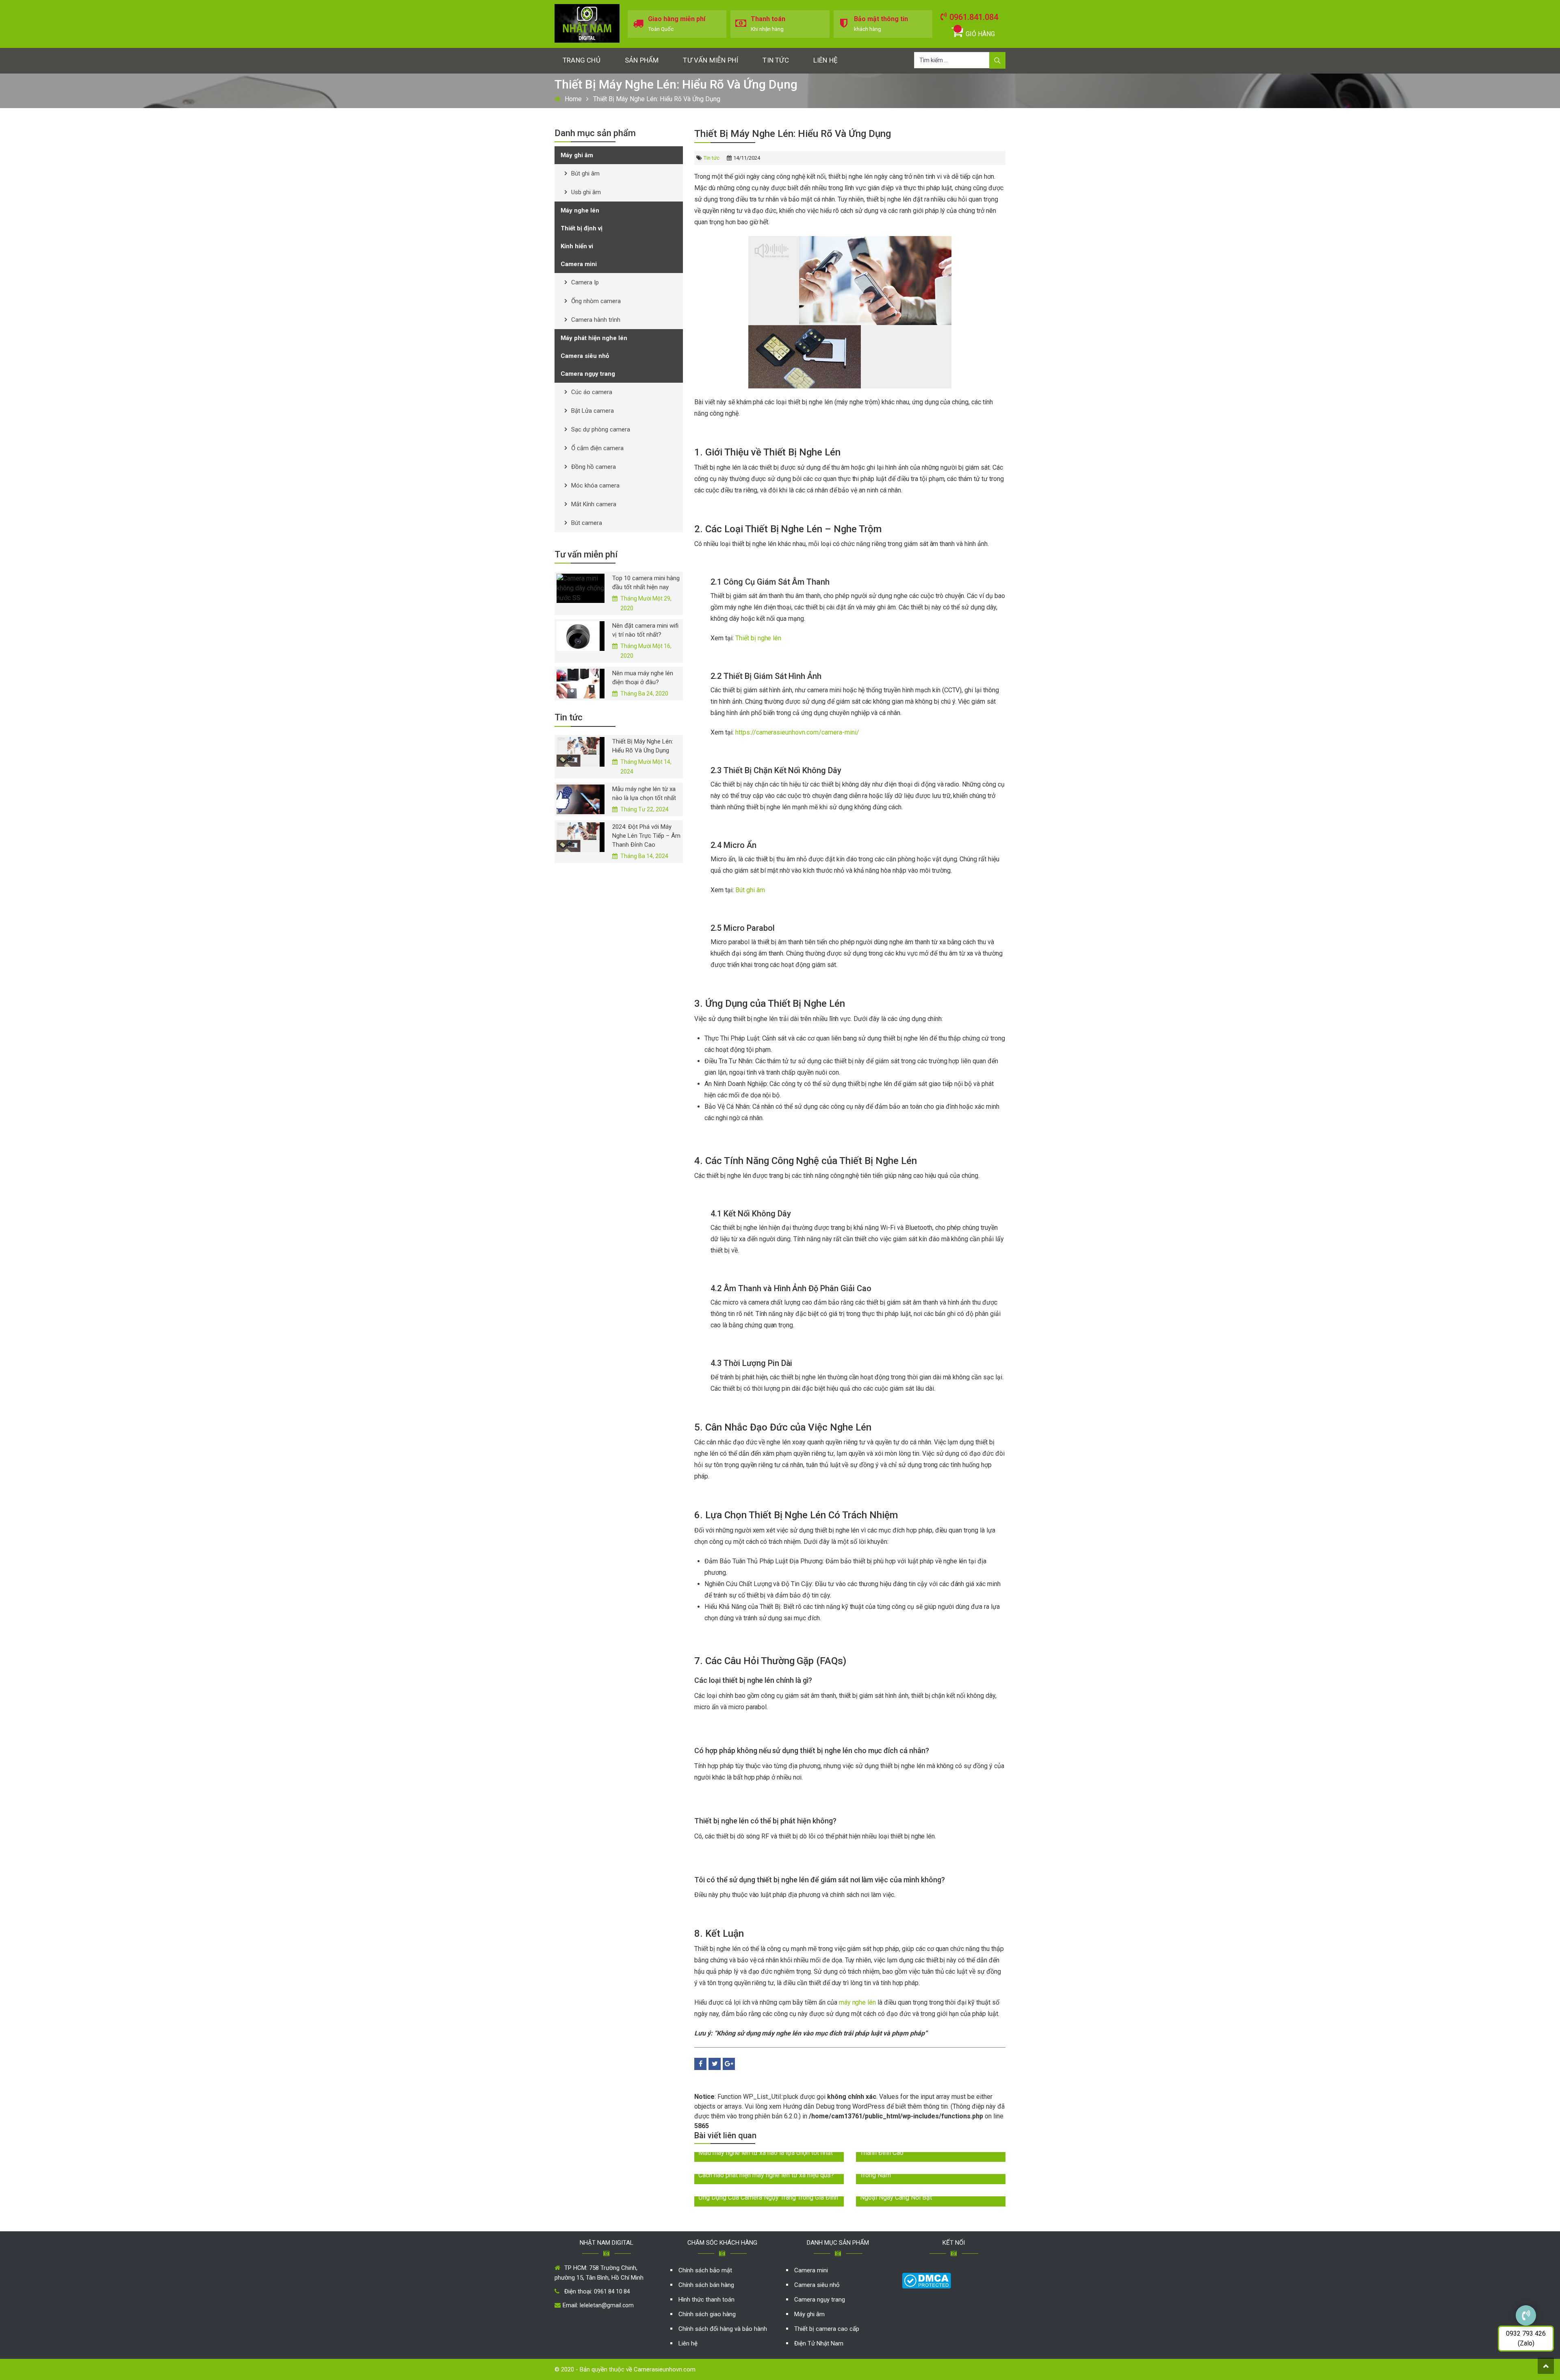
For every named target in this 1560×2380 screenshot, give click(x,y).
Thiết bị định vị (582, 228)
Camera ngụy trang (588, 374)
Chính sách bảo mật (705, 2270)
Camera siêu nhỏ (585, 356)
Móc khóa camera (595, 486)
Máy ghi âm (577, 155)
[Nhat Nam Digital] (587, 23)
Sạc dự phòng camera (601, 429)
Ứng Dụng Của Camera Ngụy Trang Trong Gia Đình (768, 2197)
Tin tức (776, 60)
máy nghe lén (858, 2002)
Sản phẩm (642, 60)
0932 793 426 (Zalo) (1526, 2338)
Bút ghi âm (750, 890)
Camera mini (579, 264)
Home (573, 99)
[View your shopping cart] (958, 29)
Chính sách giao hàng (707, 2314)
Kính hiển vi (577, 246)
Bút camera (587, 523)
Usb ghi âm (586, 192)
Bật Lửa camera (593, 411)
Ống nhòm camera (596, 301)
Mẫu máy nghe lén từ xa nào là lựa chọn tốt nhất (766, 2153)
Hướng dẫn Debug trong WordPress (834, 2106)
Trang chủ (582, 60)
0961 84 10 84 (612, 2291)
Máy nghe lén (580, 210)
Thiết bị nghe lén (758, 638)
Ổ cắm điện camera (597, 448)
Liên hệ (825, 60)
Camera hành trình (596, 320)
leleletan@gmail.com (607, 2305)
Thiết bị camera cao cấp (827, 2329)
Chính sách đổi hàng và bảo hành (723, 2329)
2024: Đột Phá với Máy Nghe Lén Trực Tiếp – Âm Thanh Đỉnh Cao (646, 836)
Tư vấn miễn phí (711, 60)
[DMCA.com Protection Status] (926, 2280)
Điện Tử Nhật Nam (819, 2343)
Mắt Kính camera (594, 504)
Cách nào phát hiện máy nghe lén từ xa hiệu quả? (766, 2175)
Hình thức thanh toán (706, 2300)
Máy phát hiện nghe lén (594, 338)
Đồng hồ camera (594, 467)
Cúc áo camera (592, 392)
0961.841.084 (974, 17)
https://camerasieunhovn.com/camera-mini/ (797, 732)
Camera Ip (585, 282)
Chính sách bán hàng (706, 2285)
